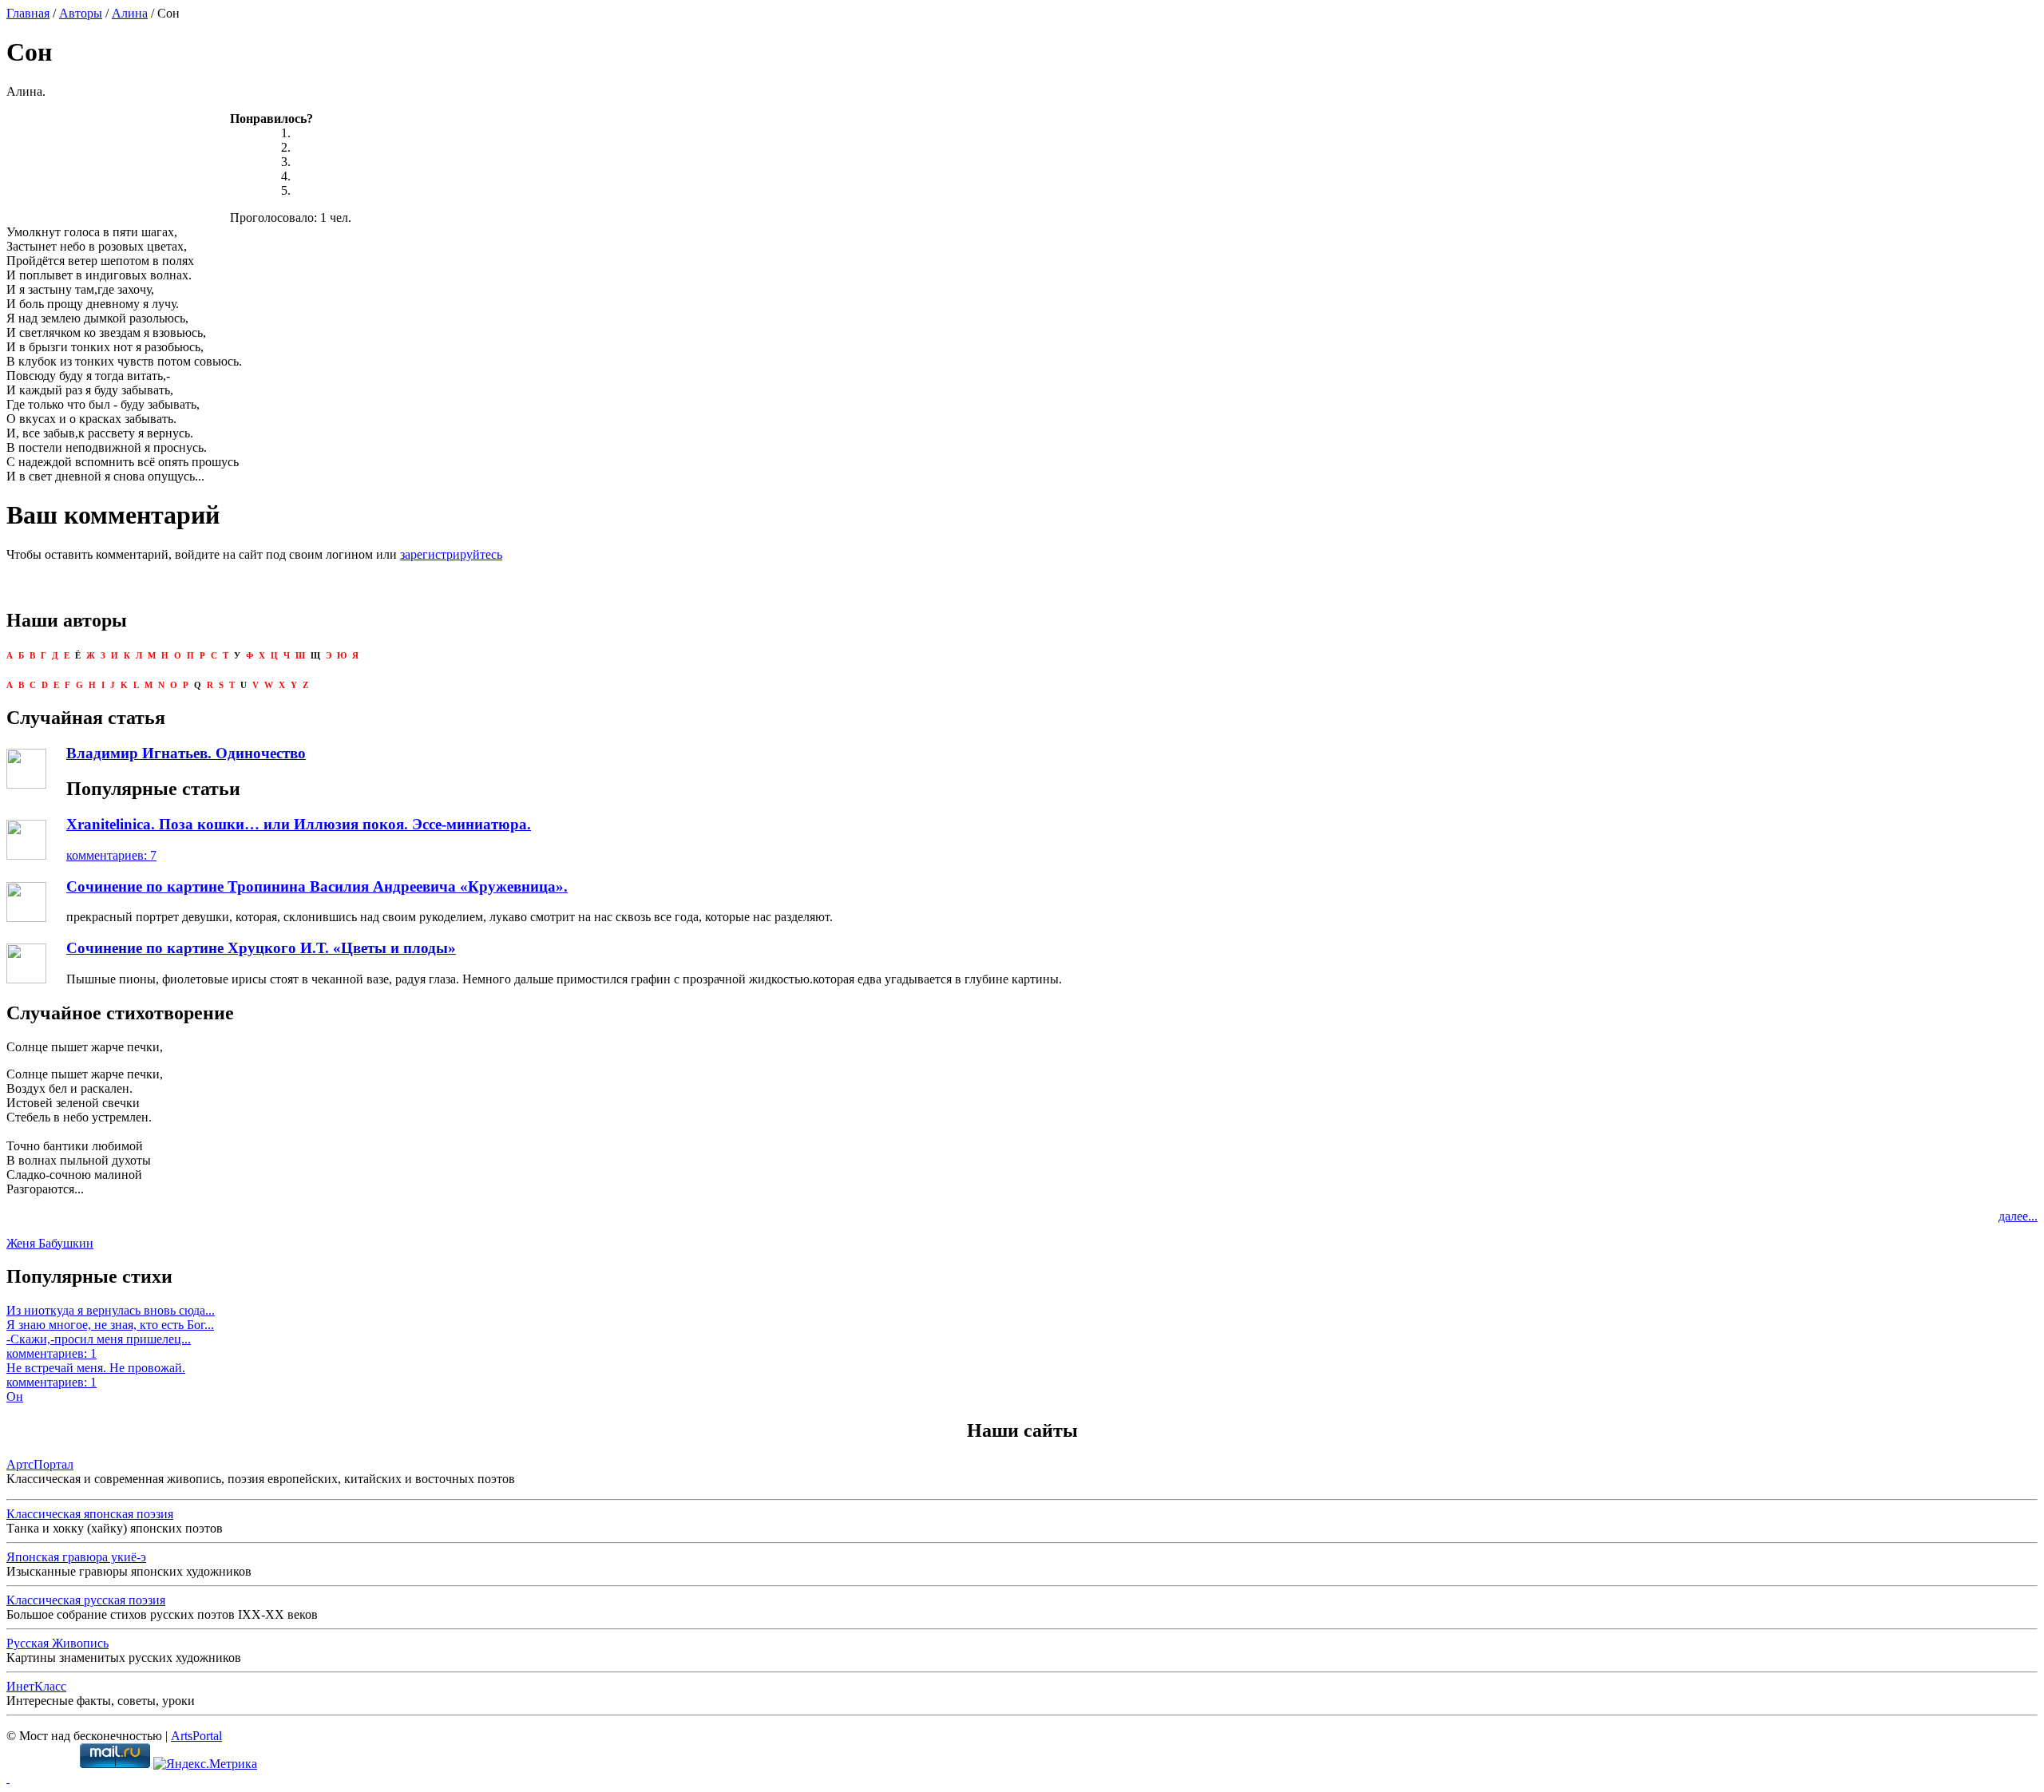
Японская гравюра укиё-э (76, 1557)
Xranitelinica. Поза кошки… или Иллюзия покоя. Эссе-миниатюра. (299, 824)
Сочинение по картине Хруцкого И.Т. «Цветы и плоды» (261, 948)
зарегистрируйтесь (451, 554)
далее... (2018, 1216)
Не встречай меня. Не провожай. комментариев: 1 (96, 1375)
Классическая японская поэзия (90, 1514)
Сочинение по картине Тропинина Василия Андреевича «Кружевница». (317, 886)
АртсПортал (40, 1464)
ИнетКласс (36, 1686)
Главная (28, 13)
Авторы (81, 13)
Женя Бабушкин (50, 1243)
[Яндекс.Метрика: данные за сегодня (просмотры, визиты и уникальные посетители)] (205, 1764)
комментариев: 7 (111, 855)
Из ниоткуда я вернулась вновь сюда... (111, 1310)
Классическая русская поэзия (86, 1600)
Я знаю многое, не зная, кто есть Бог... (110, 1325)
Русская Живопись (57, 1643)
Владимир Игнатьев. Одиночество (186, 753)
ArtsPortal (196, 1736)
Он (15, 1396)
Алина (130, 13)
